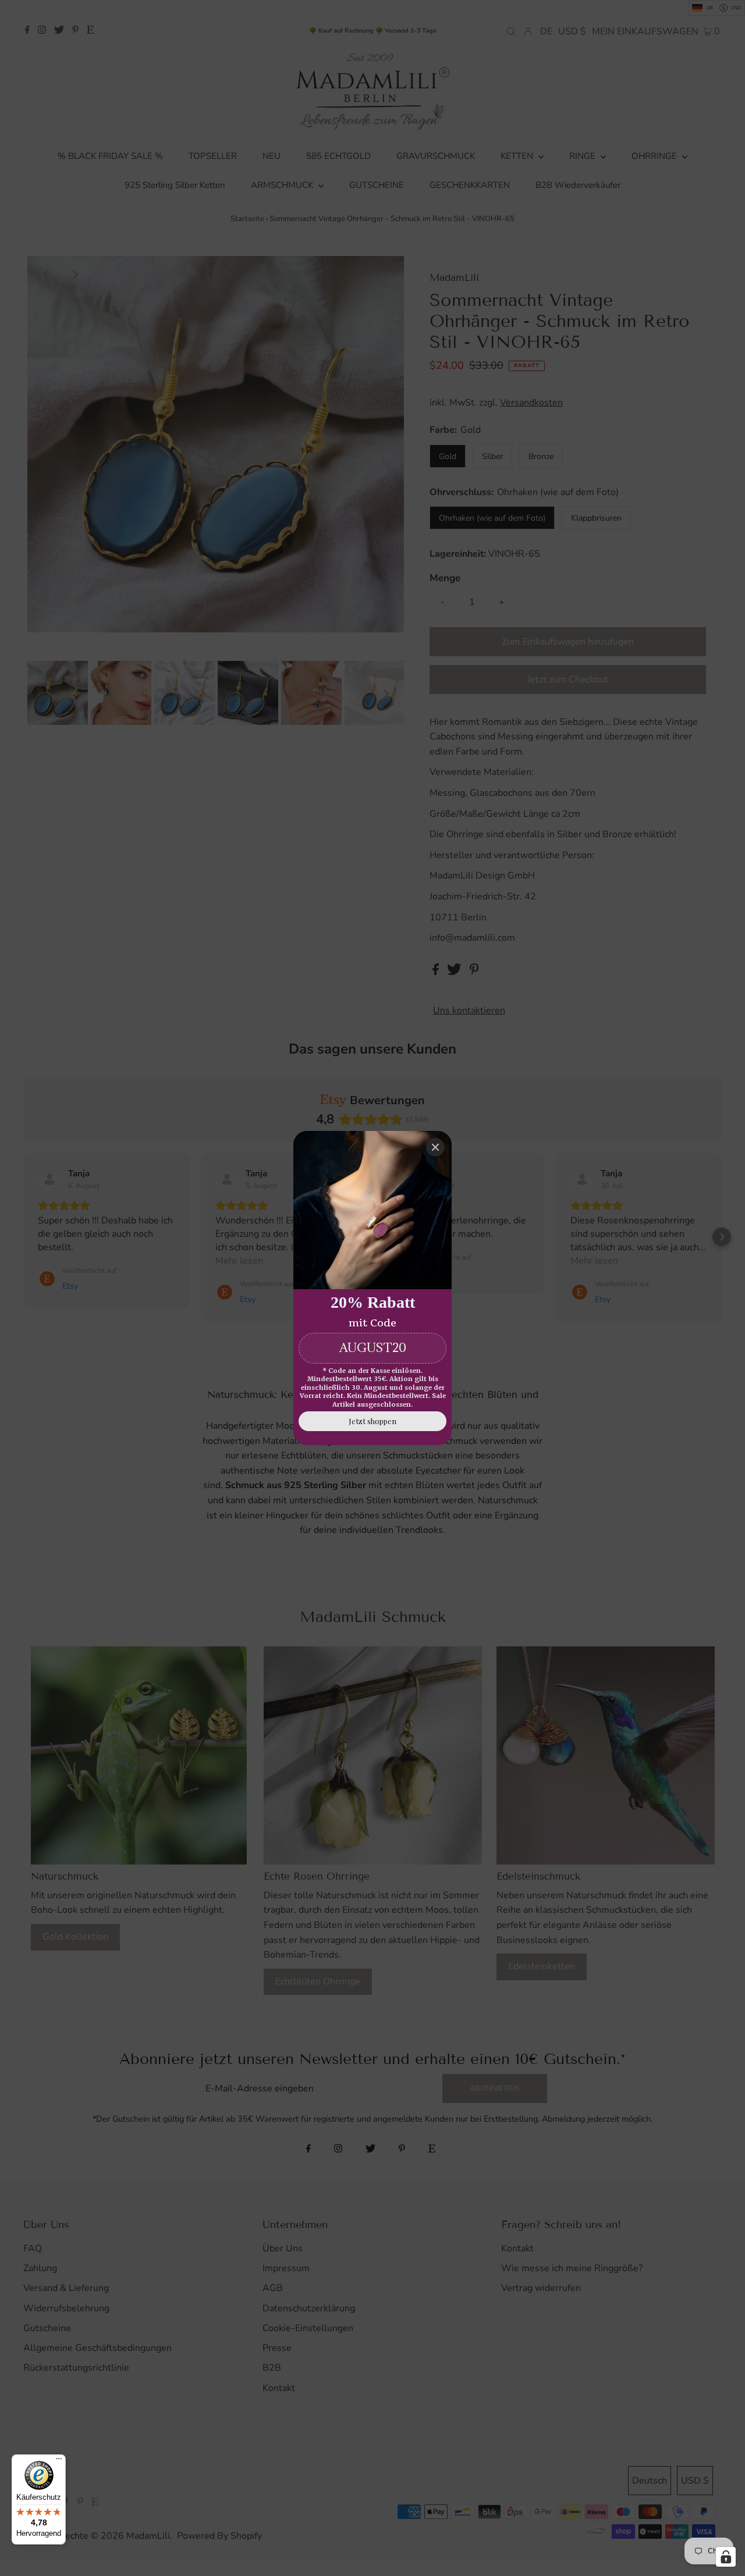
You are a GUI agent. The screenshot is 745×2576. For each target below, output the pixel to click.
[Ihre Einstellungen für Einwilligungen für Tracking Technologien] (726, 2557)
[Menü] (59, 2461)
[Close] (435, 1147)
